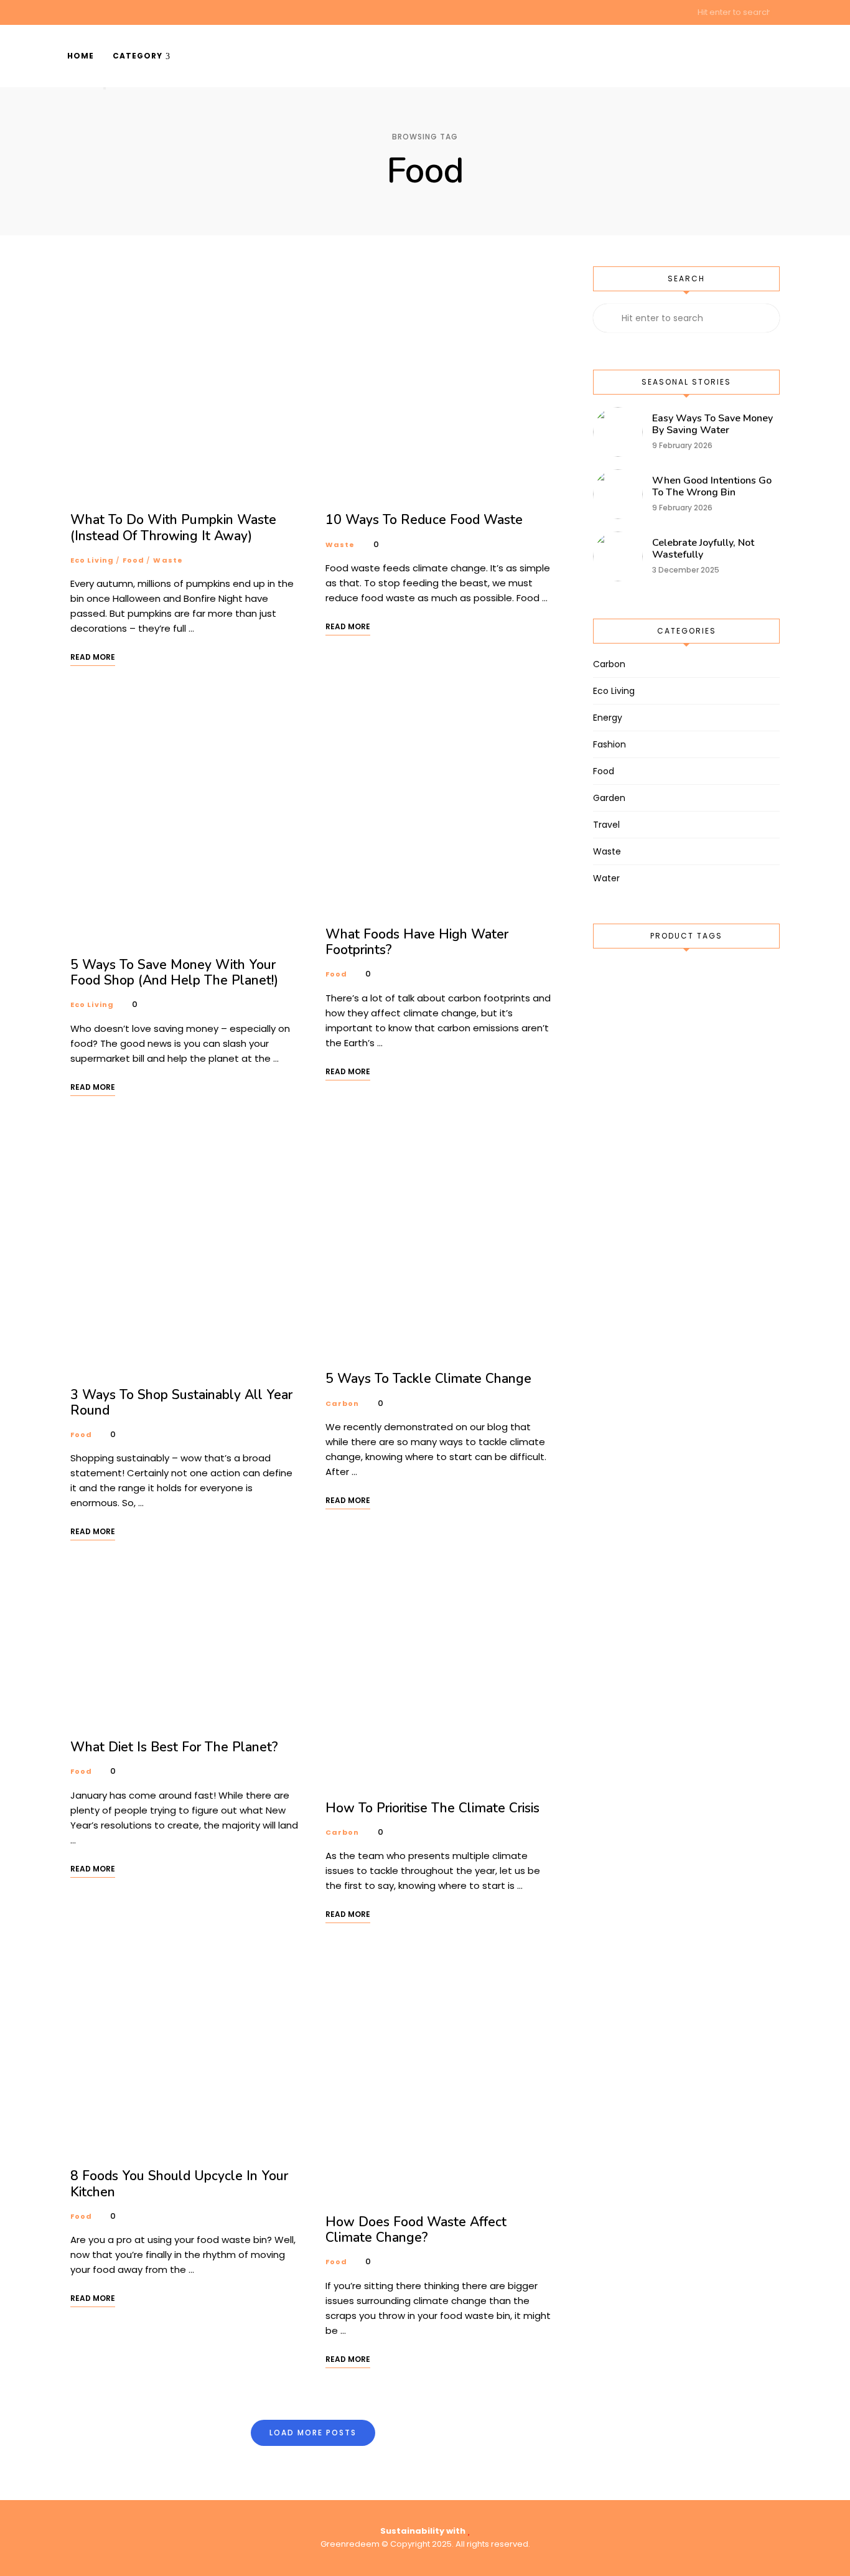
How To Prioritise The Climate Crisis (432, 1808)
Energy (608, 718)
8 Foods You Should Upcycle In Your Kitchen (179, 2184)
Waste (168, 560)
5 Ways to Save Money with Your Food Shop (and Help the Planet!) (174, 972)
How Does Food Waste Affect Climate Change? (416, 2230)
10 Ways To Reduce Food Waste (424, 520)
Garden (609, 798)
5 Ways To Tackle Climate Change (428, 1379)
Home (81, 56)
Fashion (609, 744)
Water (606, 878)
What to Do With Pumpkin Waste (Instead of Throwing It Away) (173, 527)
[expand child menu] (105, 88)
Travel (606, 825)
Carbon (343, 1403)
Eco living (92, 560)
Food (133, 560)
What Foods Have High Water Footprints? (417, 942)
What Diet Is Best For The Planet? (174, 1747)
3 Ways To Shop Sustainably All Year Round (181, 1403)
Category (138, 56)
